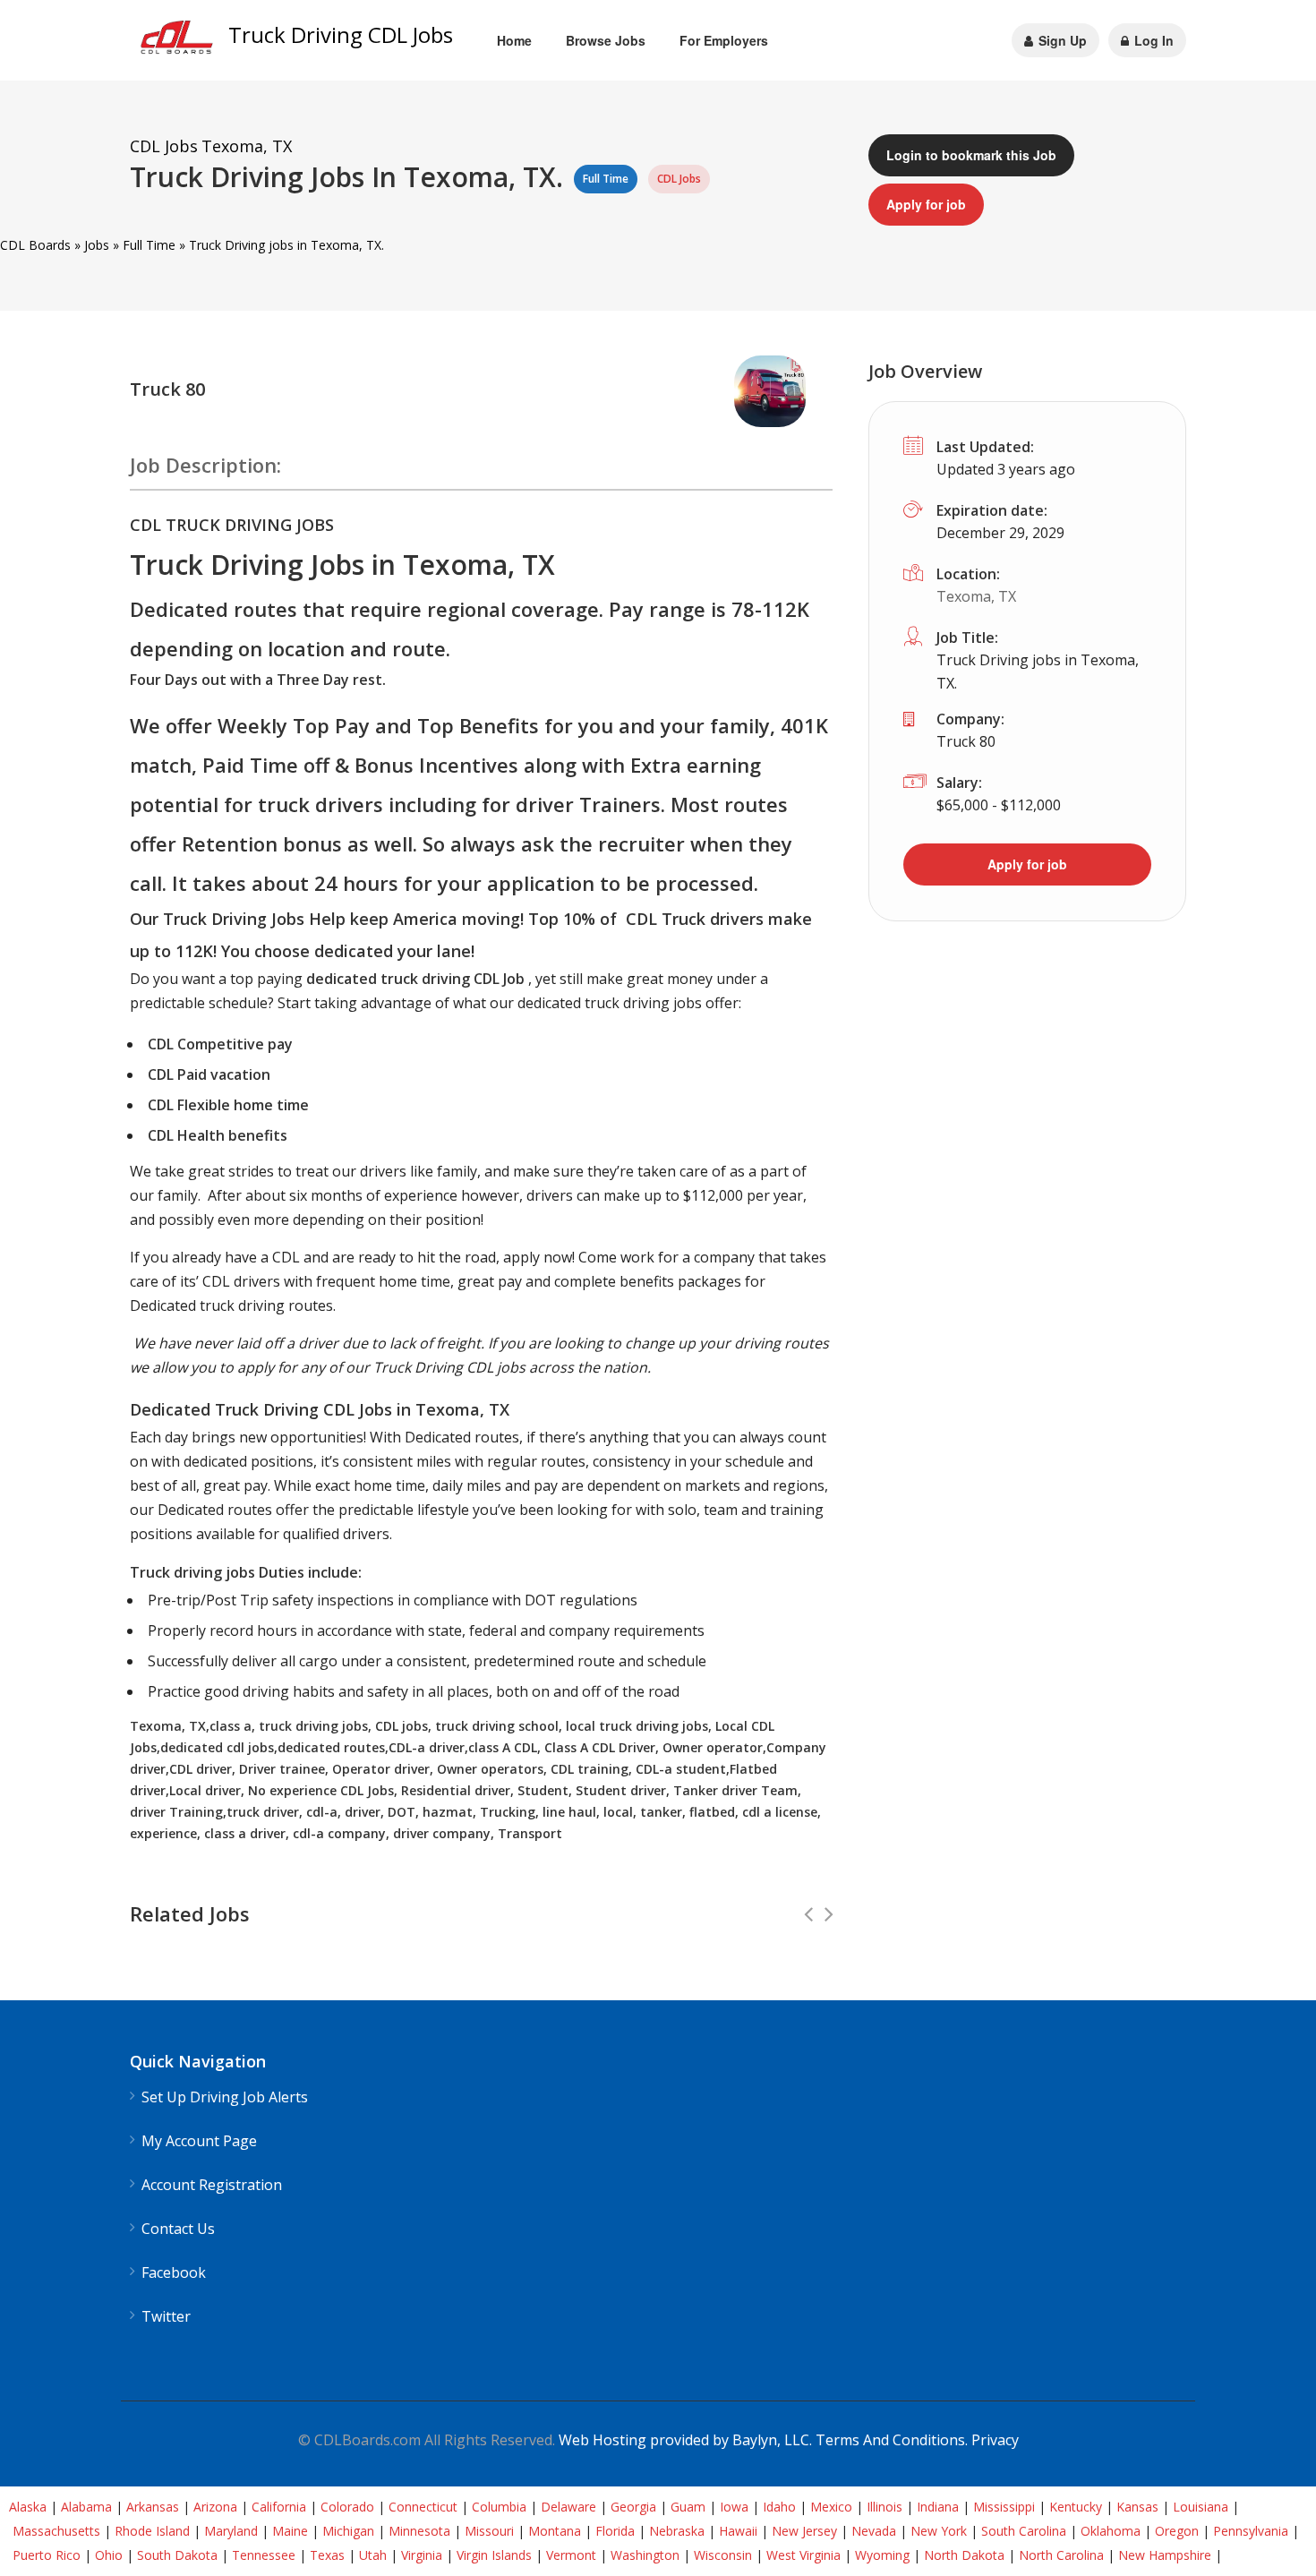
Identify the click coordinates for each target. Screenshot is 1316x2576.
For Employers (724, 40)
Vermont (571, 2555)
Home (514, 40)
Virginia (422, 2555)
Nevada (874, 2531)
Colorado (347, 2507)
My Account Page (199, 2141)
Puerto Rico (47, 2555)
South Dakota (177, 2555)
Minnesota (419, 2531)
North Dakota (964, 2555)
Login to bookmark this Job (971, 155)
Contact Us (178, 2229)
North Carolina (1061, 2555)
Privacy (995, 2440)
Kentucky (1076, 2507)
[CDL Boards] (179, 42)
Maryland (231, 2531)
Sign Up (1061, 40)
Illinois (884, 2507)
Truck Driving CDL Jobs (341, 34)
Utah (373, 2555)
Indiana (938, 2507)
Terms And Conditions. (893, 2440)
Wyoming (882, 2555)
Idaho (779, 2507)
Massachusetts (56, 2531)
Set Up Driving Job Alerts (225, 2097)
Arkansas (153, 2507)
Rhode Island (152, 2531)
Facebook (174, 2273)
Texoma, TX (976, 596)
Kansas (1137, 2507)
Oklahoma (1111, 2531)
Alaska (28, 2507)
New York (939, 2531)
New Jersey (804, 2531)
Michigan (348, 2531)
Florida (615, 2531)
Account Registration (212, 2185)
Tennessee (264, 2555)
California (279, 2507)
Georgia (633, 2507)
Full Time (149, 245)
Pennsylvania (1251, 2531)
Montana (555, 2531)
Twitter (166, 2317)
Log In (1152, 40)
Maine (290, 2531)
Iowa (734, 2507)
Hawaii (738, 2531)
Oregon (1177, 2531)
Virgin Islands (494, 2555)
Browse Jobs (606, 40)
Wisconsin (723, 2555)
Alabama (86, 2507)
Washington (645, 2555)
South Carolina (1024, 2531)
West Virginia (803, 2555)
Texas (327, 2555)
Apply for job (926, 204)
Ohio (109, 2555)
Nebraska (677, 2531)
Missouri (489, 2531)
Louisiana (1201, 2507)
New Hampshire (1165, 2555)
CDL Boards (35, 245)
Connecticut (423, 2507)
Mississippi (1004, 2507)
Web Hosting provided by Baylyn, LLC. (685, 2440)
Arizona (215, 2507)
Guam (688, 2507)
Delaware (568, 2507)
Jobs (97, 245)
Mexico (831, 2507)
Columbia (499, 2507)
